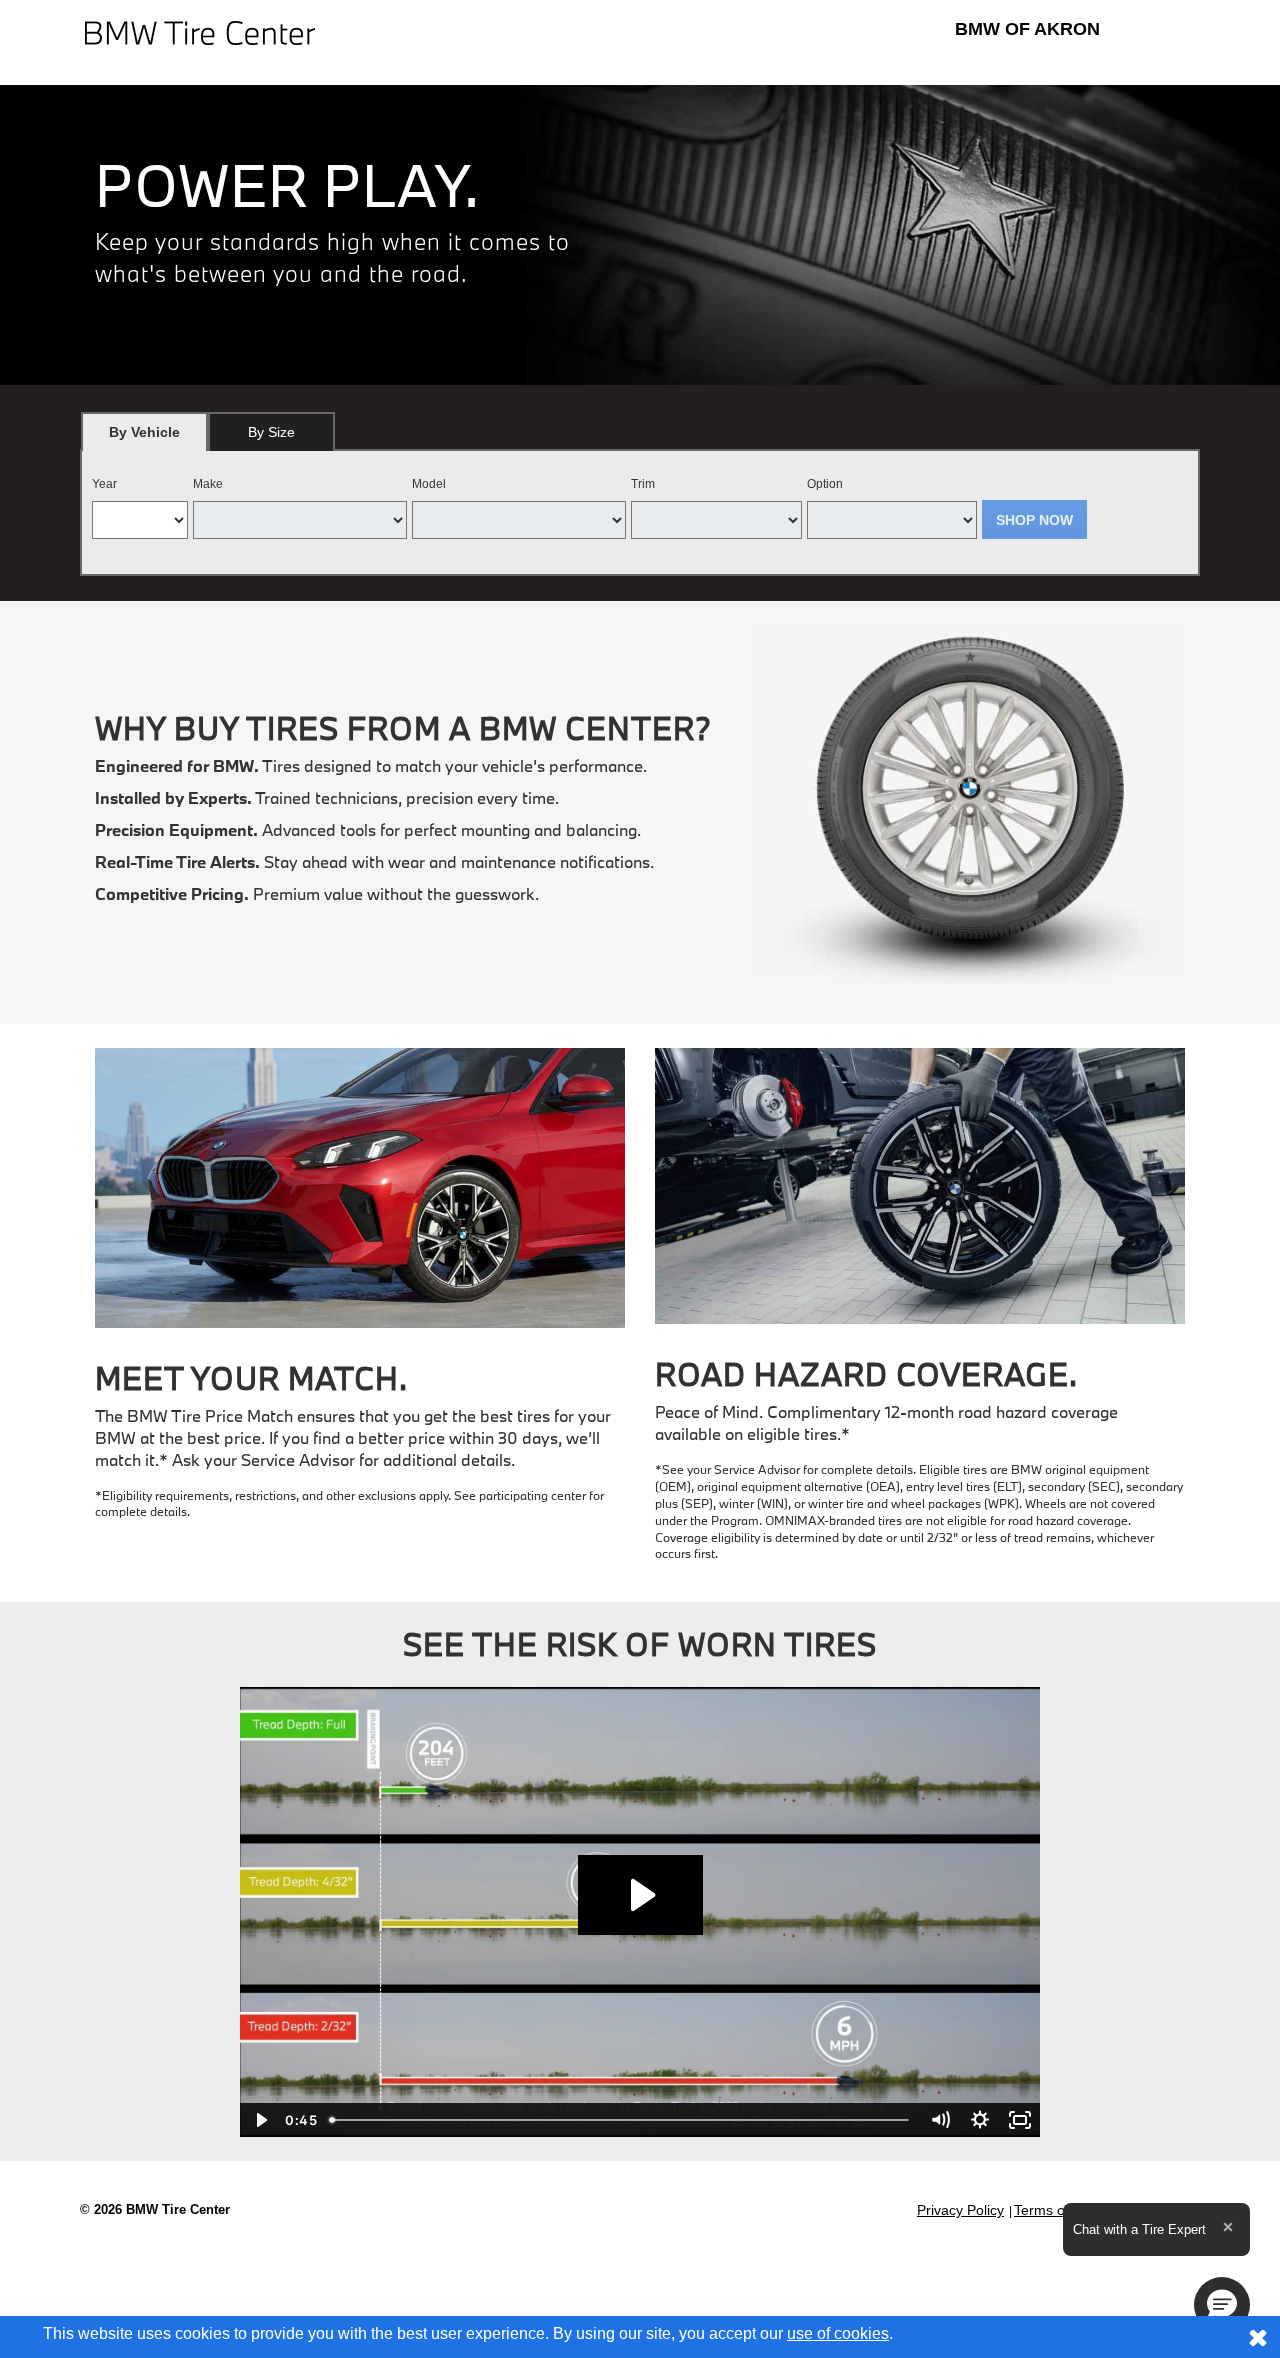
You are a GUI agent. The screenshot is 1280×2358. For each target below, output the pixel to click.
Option (825, 484)
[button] (1222, 2305)
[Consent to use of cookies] (1258, 2337)
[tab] (144, 431)
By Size (271, 432)
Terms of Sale (1057, 2210)
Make (208, 484)
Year (104, 484)
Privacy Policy (960, 2210)
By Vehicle (144, 432)
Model (429, 484)
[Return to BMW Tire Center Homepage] (200, 31)
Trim (643, 484)
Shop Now (1034, 520)
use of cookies (838, 2333)
